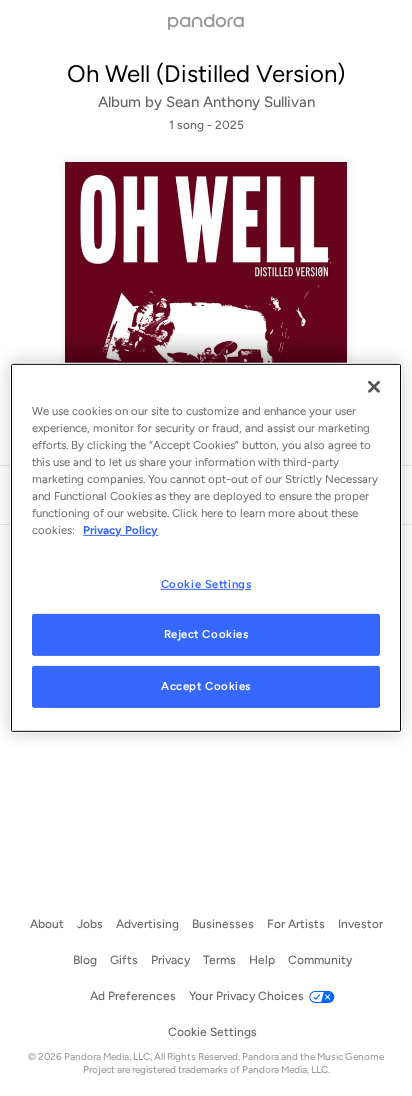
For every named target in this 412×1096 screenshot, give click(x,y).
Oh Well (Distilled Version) (206, 73)
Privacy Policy (120, 530)
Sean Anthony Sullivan (240, 102)
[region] (205, 548)
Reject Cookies (206, 634)
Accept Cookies (206, 686)
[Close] (374, 387)
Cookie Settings (206, 583)
